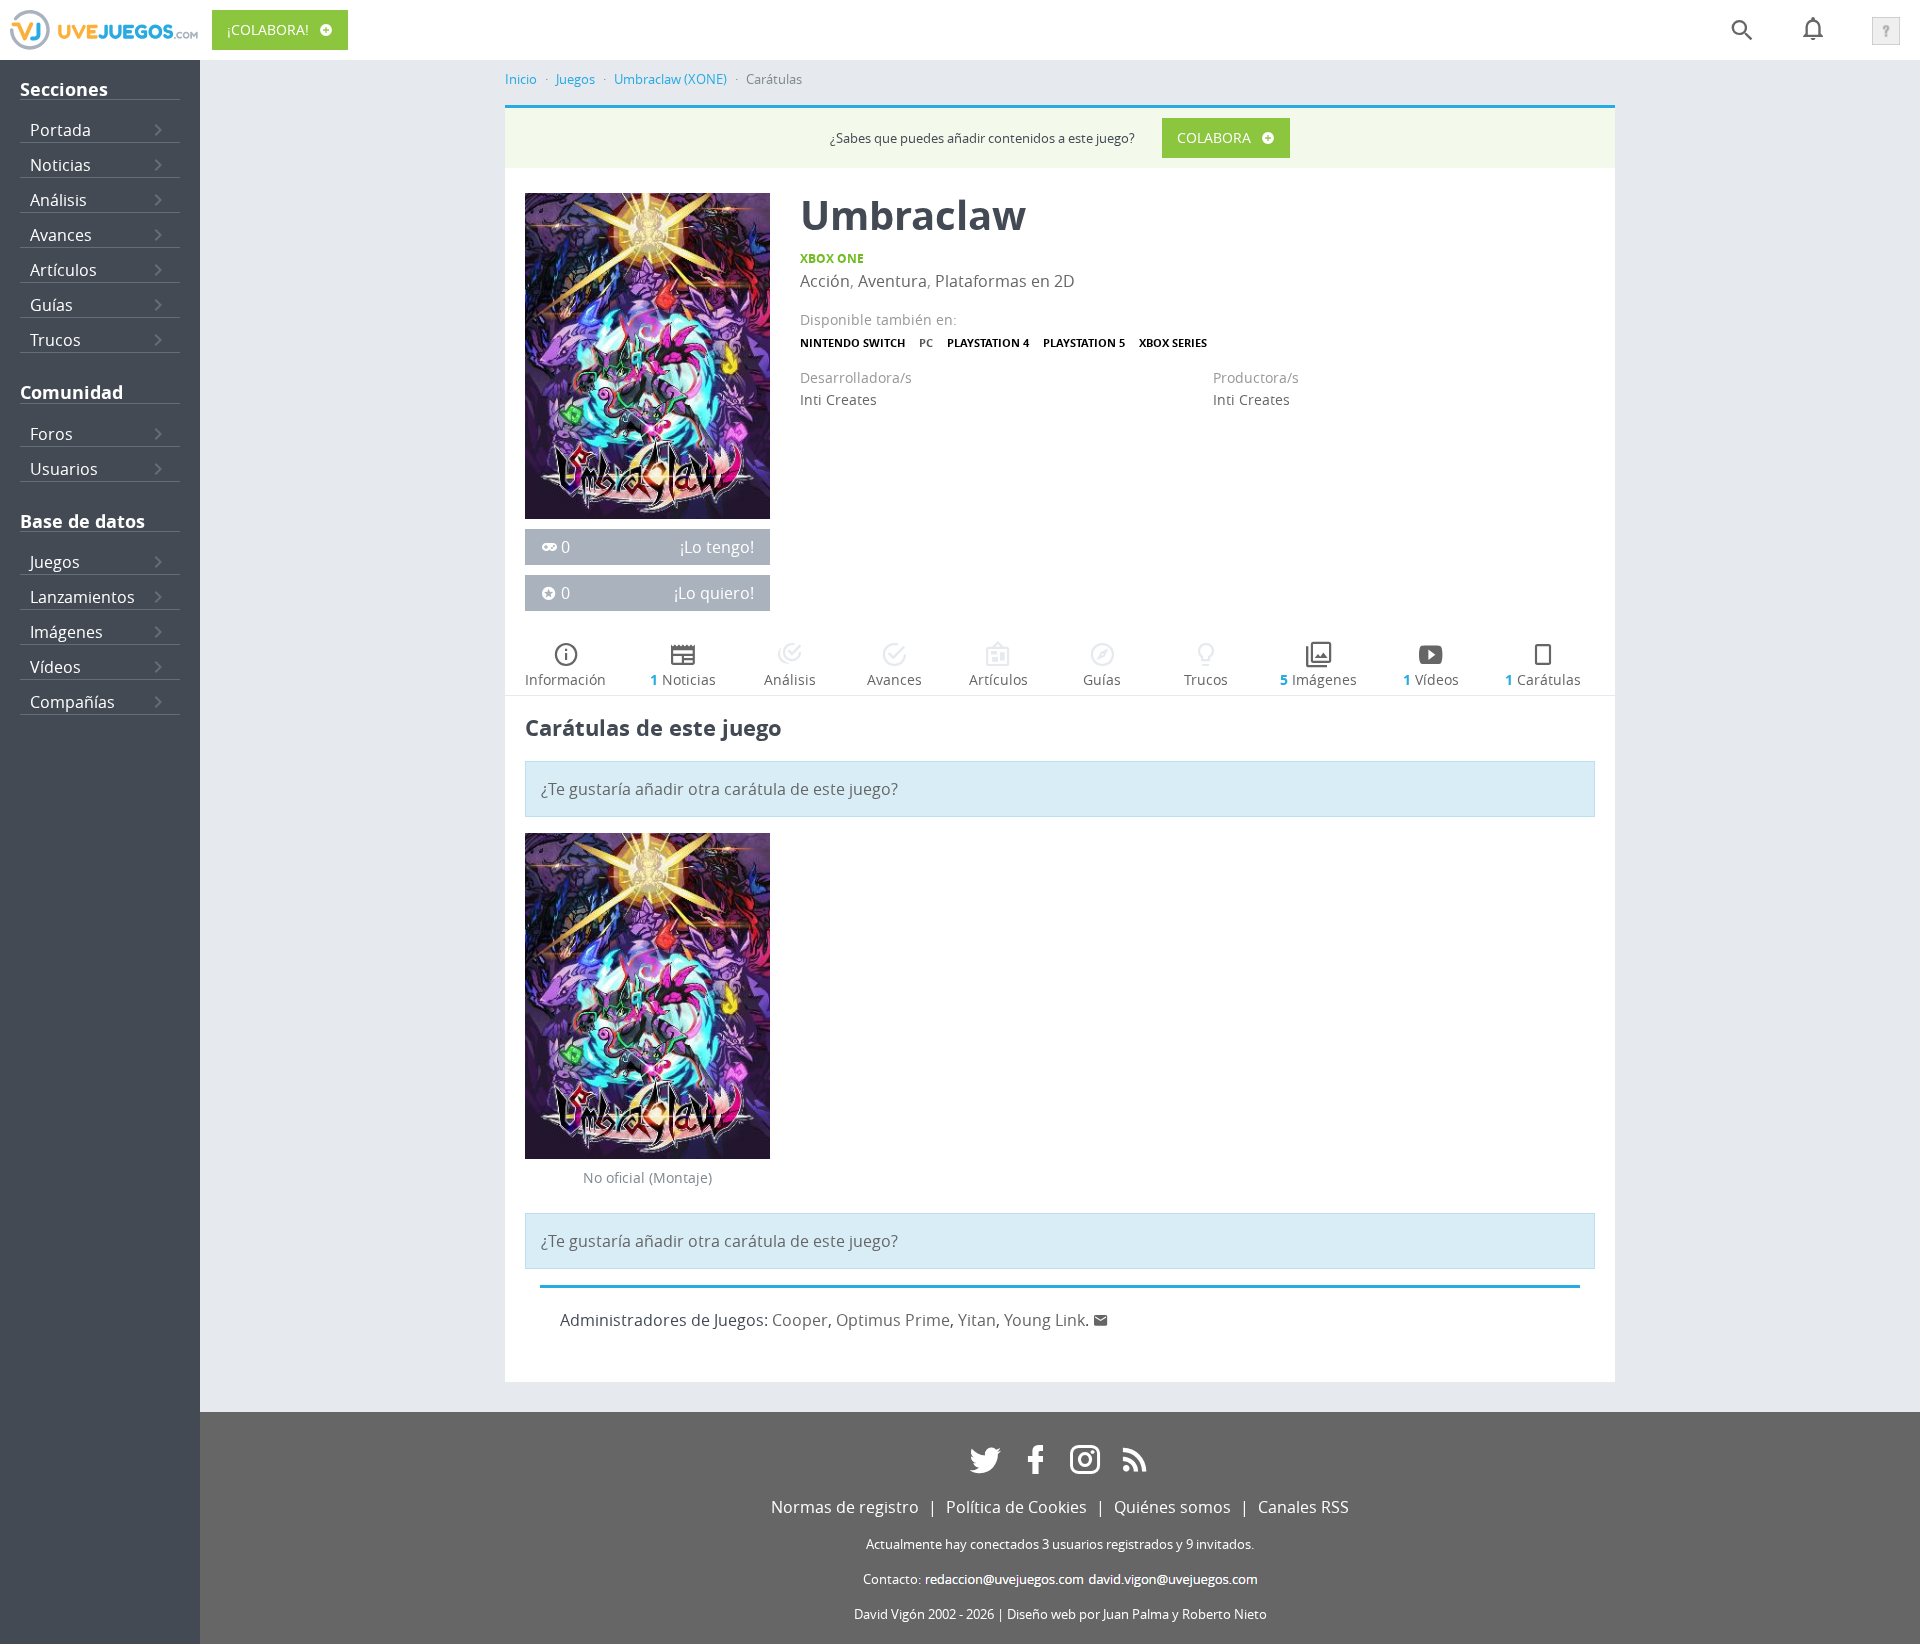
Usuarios (64, 469)
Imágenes (66, 632)
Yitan (977, 1320)
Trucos (55, 340)
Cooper (800, 1320)
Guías (51, 305)
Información (565, 679)
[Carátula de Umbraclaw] (647, 354)
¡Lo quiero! (714, 593)
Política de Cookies (1016, 1507)
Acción (825, 281)
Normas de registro (845, 1507)
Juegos (55, 562)
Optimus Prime (893, 1320)
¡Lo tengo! (717, 547)
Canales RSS (1303, 1507)
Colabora (1214, 137)
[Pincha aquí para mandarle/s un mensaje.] (1101, 1320)
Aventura (892, 281)
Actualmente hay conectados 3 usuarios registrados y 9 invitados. (1060, 1544)
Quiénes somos (1172, 1507)
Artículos (63, 270)
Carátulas (1543, 679)
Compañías (72, 702)
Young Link (1044, 1320)
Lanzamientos (82, 597)
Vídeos (55, 667)
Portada (60, 130)
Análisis (58, 200)
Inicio (521, 79)
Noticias (60, 165)
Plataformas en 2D (1005, 281)
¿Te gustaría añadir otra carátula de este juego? (719, 789)
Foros (51, 434)
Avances (61, 235)
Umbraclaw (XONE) (670, 79)
